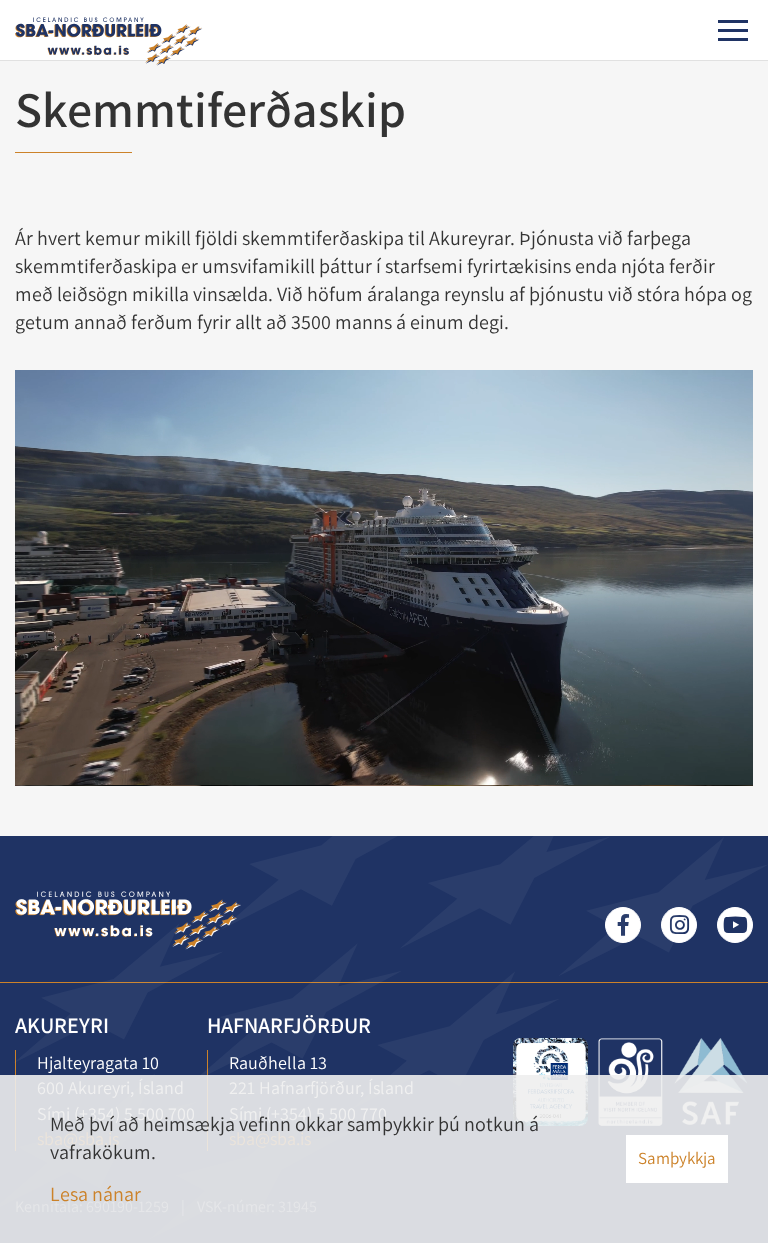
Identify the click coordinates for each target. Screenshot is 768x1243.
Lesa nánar (95, 1194)
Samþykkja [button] (677, 1158)
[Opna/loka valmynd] (733, 30)
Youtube (735, 925)
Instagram (679, 925)
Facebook (623, 925)
